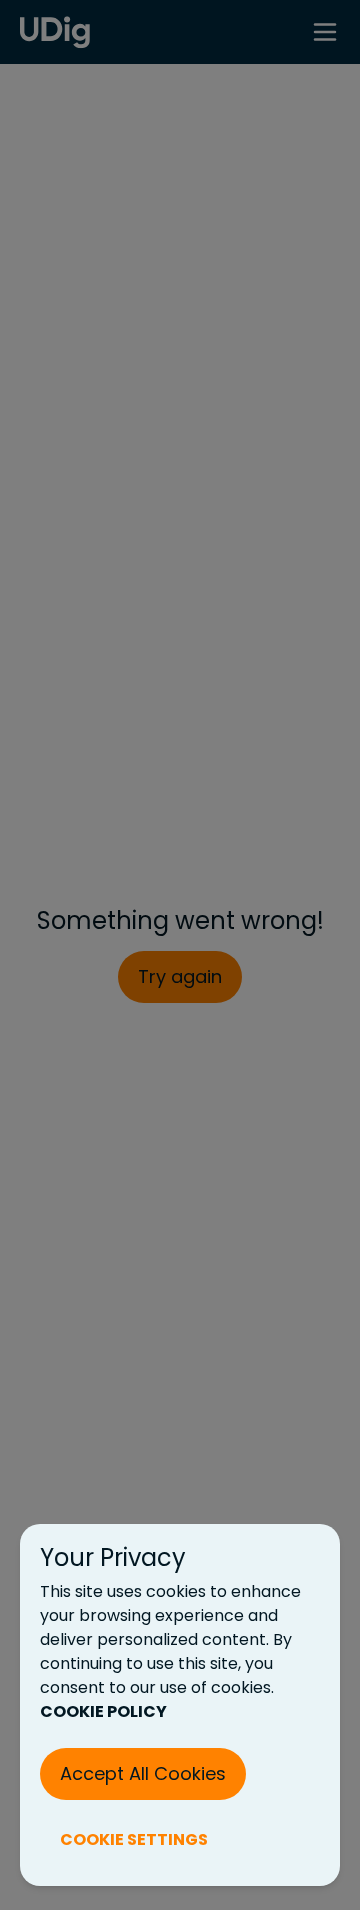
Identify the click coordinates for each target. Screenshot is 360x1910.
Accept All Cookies (143, 1773)
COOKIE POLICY (103, 1711)
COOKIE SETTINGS (134, 1839)
